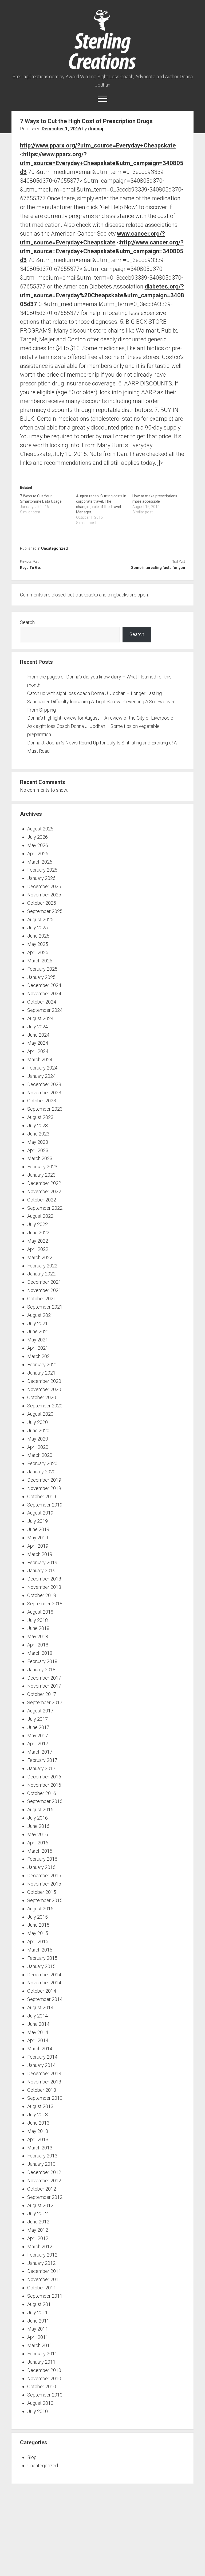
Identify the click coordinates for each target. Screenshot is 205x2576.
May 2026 (38, 845)
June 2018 (38, 1628)
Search (27, 622)
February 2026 (42, 870)
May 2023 (38, 1142)
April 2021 (38, 1348)
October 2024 (42, 1002)
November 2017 (44, 1686)
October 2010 (42, 2386)
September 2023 (45, 1109)
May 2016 (38, 1834)
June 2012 (38, 2222)
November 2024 (44, 994)
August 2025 (40, 920)
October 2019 (42, 1496)
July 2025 (38, 928)
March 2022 (40, 1257)
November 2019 (44, 1488)
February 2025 (42, 969)
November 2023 (44, 1093)
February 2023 (42, 1167)
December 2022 (44, 1183)
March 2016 (40, 1851)
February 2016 (42, 1859)
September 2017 (45, 1702)
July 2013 (38, 2115)
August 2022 (40, 1216)
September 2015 (45, 1900)
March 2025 (40, 961)
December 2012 (44, 2172)
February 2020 (42, 1463)
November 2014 (44, 1983)
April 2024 (38, 1051)
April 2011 (38, 2337)
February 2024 (42, 1068)
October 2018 (42, 1595)
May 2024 (38, 1043)
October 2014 (42, 1991)
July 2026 (38, 837)
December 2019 (44, 1480)
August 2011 (40, 2304)
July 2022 (38, 1224)
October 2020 (42, 1397)
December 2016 (44, 1777)
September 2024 (45, 1010)
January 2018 (41, 1670)
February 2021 (42, 1365)
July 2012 (38, 2213)
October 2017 (42, 1694)
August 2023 (40, 1117)
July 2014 (38, 2016)
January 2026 (41, 878)
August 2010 (40, 2403)
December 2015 (44, 1876)
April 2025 (38, 952)
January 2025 (41, 977)
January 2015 (41, 1966)
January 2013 (41, 2164)
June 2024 (38, 1035)
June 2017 (38, 1727)
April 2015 (38, 1941)
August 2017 (40, 1711)
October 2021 (42, 1299)
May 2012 (38, 2230)
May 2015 (38, 1933)
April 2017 (38, 1744)
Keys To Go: (31, 568)
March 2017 (40, 1752)
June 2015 (38, 1925)
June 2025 (38, 936)
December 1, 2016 (61, 129)
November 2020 (44, 1389)
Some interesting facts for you (158, 568)
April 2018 (38, 1645)
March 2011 (40, 2345)
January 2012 (41, 2263)
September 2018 (45, 1604)
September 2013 (45, 2098)
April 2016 (38, 1843)
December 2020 (44, 1381)
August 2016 (40, 1810)
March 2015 (40, 1950)
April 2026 (38, 854)
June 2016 (38, 1826)
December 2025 (44, 886)
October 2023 (42, 1101)
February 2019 (42, 1562)
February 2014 (42, 2057)
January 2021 (41, 1373)
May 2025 (38, 944)
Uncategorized (54, 548)
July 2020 (38, 1422)
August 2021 (40, 1315)
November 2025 (44, 895)
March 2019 (40, 1554)
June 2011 (38, 2321)
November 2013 (44, 2082)
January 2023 (41, 1175)
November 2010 (44, 2378)
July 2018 (38, 1620)
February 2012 (42, 2255)
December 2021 (44, 1282)
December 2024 (44, 985)
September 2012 (45, 2197)
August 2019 (40, 1513)
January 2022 (41, 1274)
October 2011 (42, 2288)
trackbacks (87, 595)
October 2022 (42, 1200)
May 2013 (38, 2131)
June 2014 (38, 2024)
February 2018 (42, 1661)
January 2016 (41, 1867)
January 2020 (41, 1472)
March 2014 (40, 2049)
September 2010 (45, 2395)
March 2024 (40, 1059)
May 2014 (38, 2032)
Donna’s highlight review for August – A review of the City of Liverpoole (100, 718)
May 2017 (38, 1736)
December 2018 (44, 1579)
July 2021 (38, 1323)
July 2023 (38, 1125)
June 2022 (38, 1233)
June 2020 (38, 1431)
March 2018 (40, 1653)
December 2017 (44, 1678)
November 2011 (44, 2279)
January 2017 (41, 1768)
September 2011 (45, 2296)
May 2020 (38, 1439)
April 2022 (38, 1249)
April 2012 (38, 2238)
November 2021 (44, 1290)
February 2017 (42, 1760)
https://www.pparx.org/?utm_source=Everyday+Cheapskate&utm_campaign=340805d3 (102, 163)
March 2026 (40, 862)
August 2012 (40, 2205)
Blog (32, 2457)
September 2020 (45, 1406)
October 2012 (42, 2189)
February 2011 (42, 2354)
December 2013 (44, 2073)
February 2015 (42, 1958)
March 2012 (40, 2247)
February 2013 (42, 2156)
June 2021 (38, 1331)
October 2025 (42, 903)
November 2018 (44, 1587)
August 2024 (40, 1018)
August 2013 (40, 2106)
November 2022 (44, 1191)
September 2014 (45, 1999)
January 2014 (41, 2065)
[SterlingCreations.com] (102, 66)
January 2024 (41, 1076)
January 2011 (41, 2362)
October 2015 (42, 1892)
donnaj (96, 129)
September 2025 (45, 911)
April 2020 (38, 1447)
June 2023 (38, 1134)
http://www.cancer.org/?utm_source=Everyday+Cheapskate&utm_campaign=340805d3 (102, 251)
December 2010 (44, 2370)
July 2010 (38, 2411)
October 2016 (42, 1793)
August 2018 (40, 1612)
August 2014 (40, 2007)
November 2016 (44, 1785)
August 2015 (40, 1909)
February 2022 (42, 1266)
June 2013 (38, 2123)
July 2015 (38, 1917)
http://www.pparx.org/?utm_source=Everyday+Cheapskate (98, 145)
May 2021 (38, 1340)
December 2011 (44, 2271)
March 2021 (40, 1356)
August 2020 (40, 1414)
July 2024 (38, 1027)
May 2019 (38, 1538)
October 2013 (42, 2090)
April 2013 (38, 2139)
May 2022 (38, 1241)
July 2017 (38, 1719)
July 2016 (38, 1818)
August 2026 (40, 829)
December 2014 (44, 1975)
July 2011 (38, 2312)
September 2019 (45, 1505)
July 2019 (38, 1521)
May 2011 (38, 2329)
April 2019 (38, 1546)
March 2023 (40, 1158)
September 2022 (45, 1208)
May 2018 (38, 1636)
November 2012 (44, 2181)
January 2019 (41, 1570)
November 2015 (44, 1884)
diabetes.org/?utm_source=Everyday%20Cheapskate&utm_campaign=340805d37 (102, 295)
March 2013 (40, 2148)
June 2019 (38, 1529)
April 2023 (38, 1150)
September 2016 (45, 1801)
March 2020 (40, 1455)
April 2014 (38, 2040)
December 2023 (44, 1084)
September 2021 (45, 1307)
